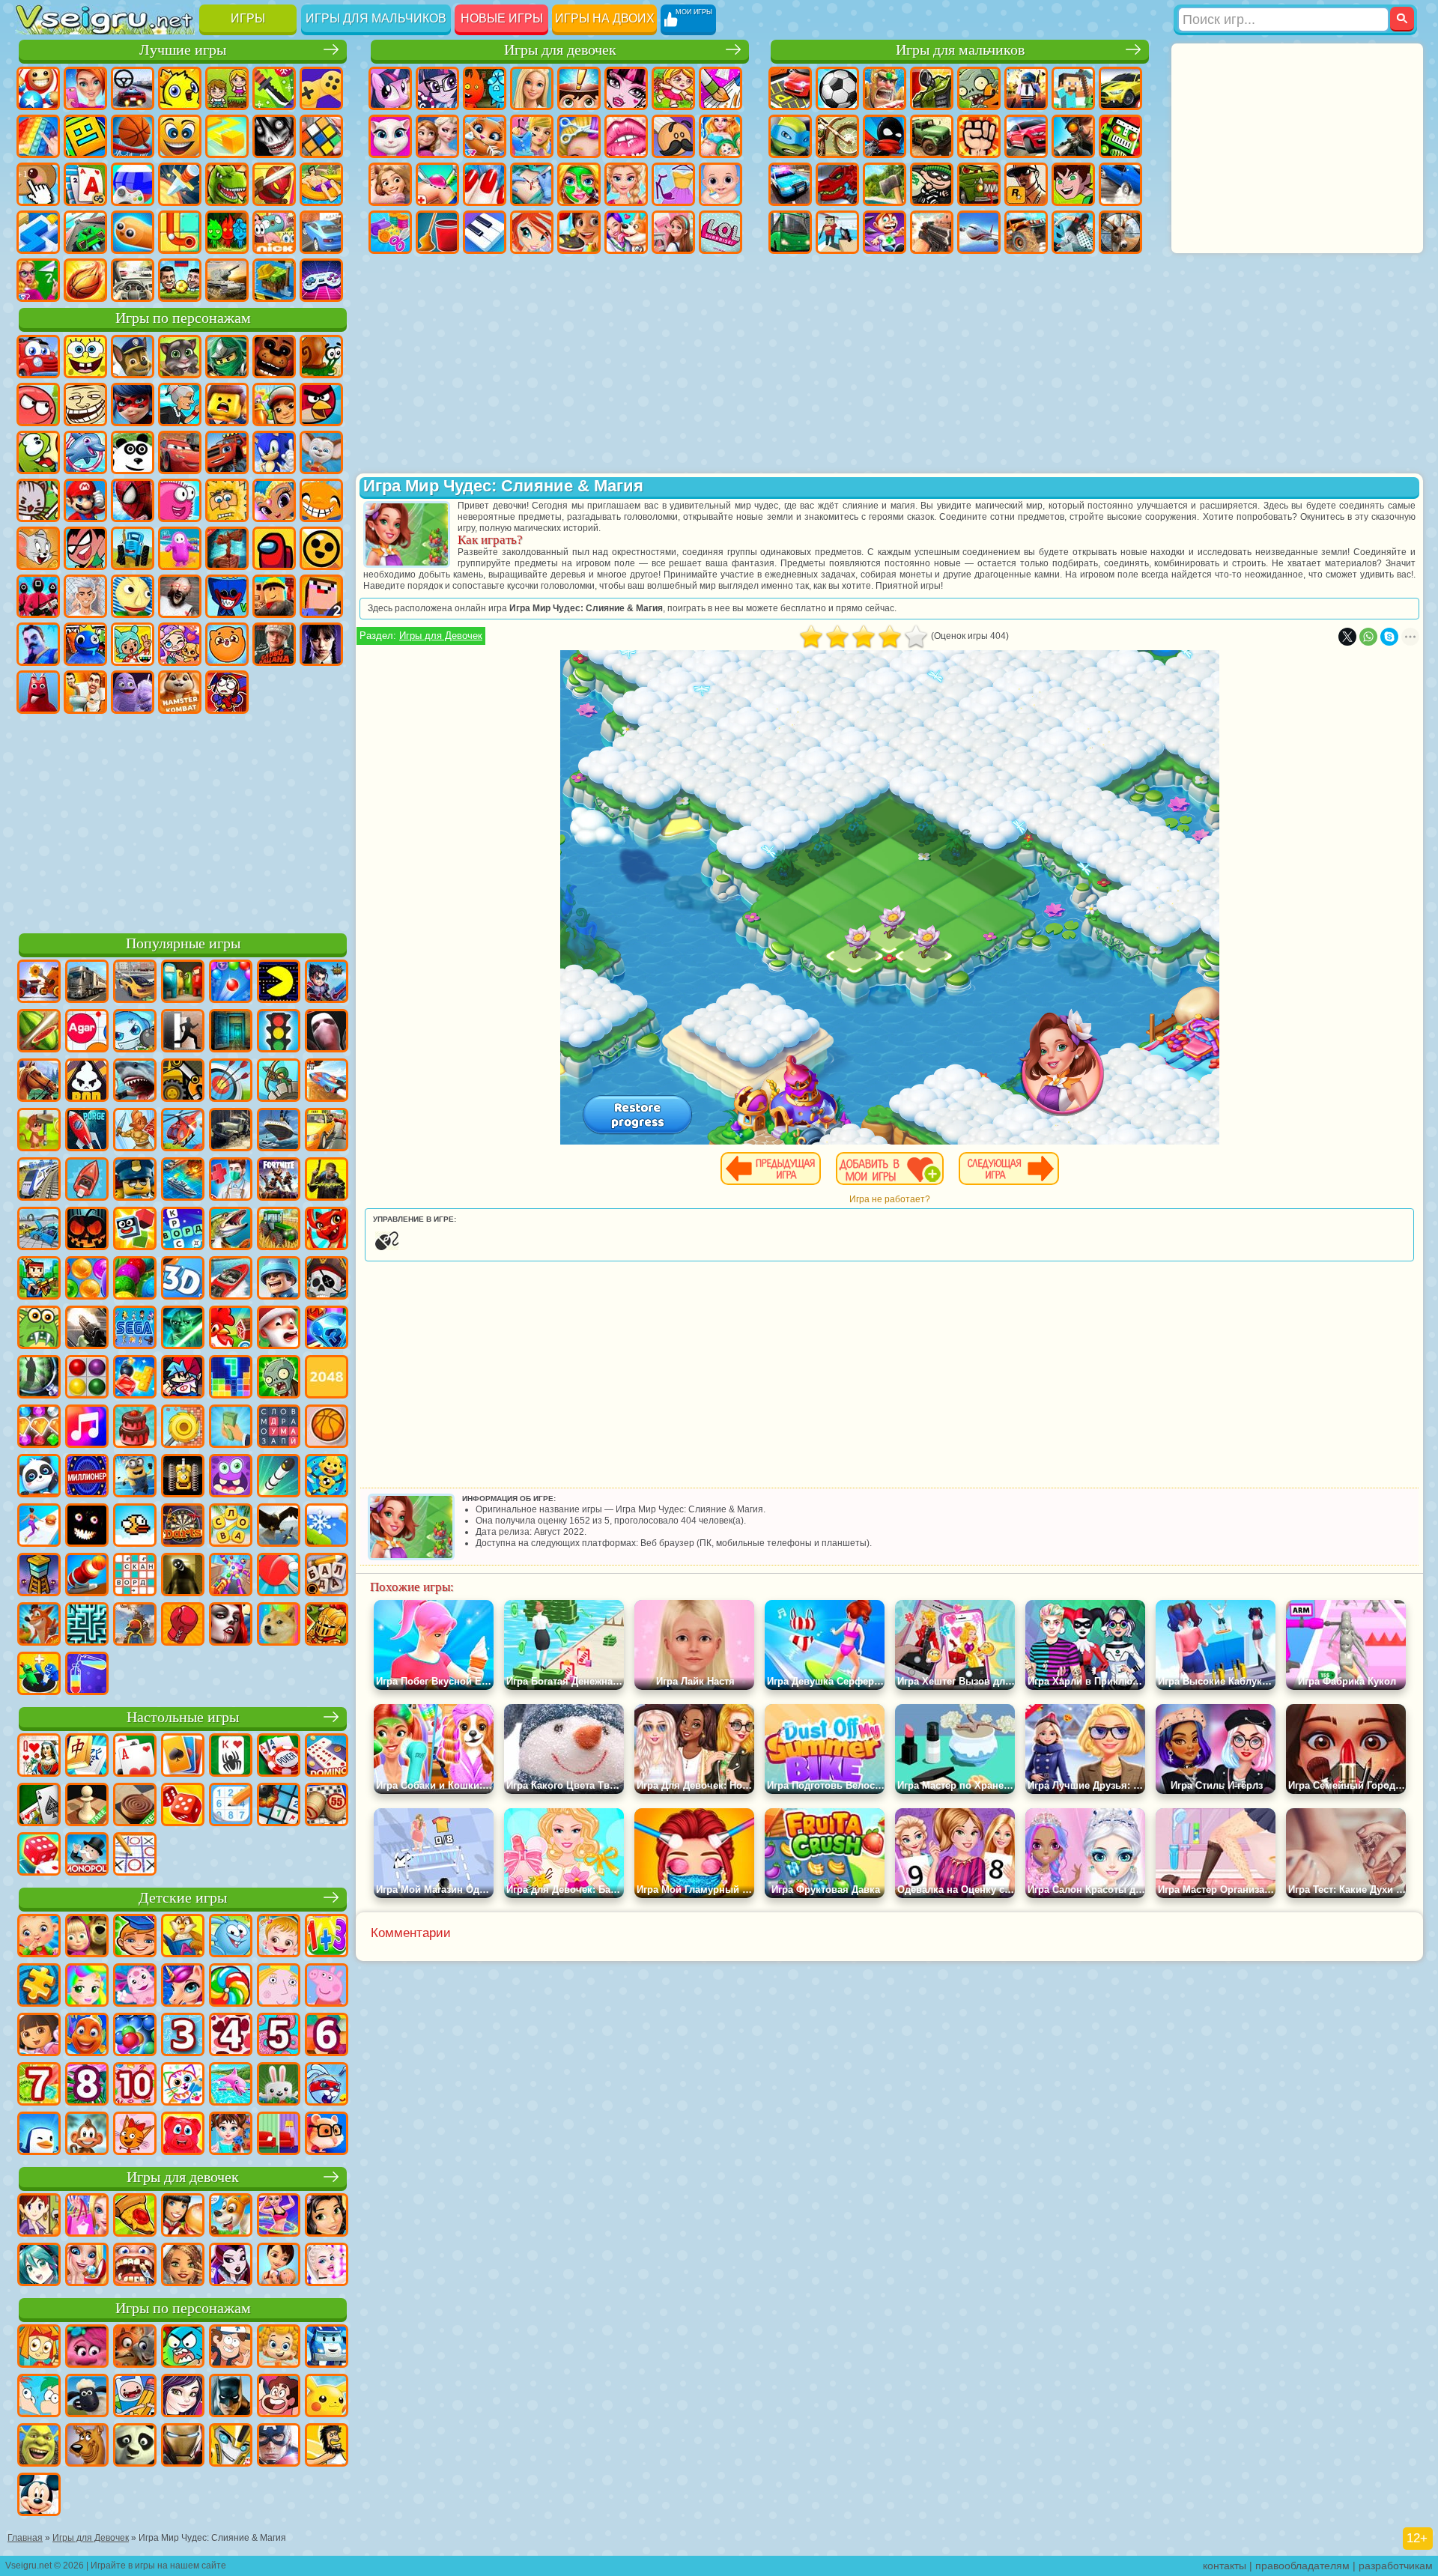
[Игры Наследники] (183, 2397)
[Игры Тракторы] (279, 1230)
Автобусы (790, 232)
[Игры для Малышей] (39, 1937)
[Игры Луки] (231, 1082)
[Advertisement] (183, 821)
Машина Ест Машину (979, 184)
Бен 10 (1073, 184)
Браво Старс (321, 548)
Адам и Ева (227, 500)
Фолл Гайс (180, 548)
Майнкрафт (1073, 88)
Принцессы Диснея (626, 184)
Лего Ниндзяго (227, 357)
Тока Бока (133, 644)
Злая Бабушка (180, 404)
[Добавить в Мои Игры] (890, 1169)
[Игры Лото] (327, 1806)
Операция (532, 184)
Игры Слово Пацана (274, 644)
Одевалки (532, 136)
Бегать (885, 232)
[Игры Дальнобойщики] (87, 983)
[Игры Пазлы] (39, 1986)
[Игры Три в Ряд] (327, 1329)
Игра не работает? (890, 1199)
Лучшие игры (183, 50)
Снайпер (1073, 136)
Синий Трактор (133, 548)
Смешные (180, 136)
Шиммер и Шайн (274, 500)
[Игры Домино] (327, 1757)
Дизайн (390, 232)
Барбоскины (321, 452)
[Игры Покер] (279, 1757)
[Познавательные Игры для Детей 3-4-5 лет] (183, 1937)
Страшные (274, 136)
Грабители (932, 184)
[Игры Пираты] (327, 1279)
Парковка (790, 88)
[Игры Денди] (183, 1477)
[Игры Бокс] (183, 1625)
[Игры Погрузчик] (183, 1082)
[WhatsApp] (1368, 637)
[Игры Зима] (327, 1527)
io (227, 136)
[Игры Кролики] (327, 2085)
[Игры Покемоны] (327, 2397)
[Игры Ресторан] (183, 2216)
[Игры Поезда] (39, 1181)
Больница (437, 184)
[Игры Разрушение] (183, 1428)
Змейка (133, 232)
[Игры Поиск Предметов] (39, 1378)
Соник (274, 452)
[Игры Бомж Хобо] (327, 2446)
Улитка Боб (321, 357)
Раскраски (720, 88)
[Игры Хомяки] (327, 2135)
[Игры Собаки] (231, 2216)
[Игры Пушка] (87, 1576)
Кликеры (38, 184)
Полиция (790, 184)
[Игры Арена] (135, 1131)
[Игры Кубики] (135, 1230)
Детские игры (183, 1898)
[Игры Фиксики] (39, 2348)
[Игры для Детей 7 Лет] (39, 2085)
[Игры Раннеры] (135, 1477)
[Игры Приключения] (39, 1131)
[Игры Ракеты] (279, 1477)
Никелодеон (274, 232)
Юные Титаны (85, 548)
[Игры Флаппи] (135, 1527)
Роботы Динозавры (837, 184)
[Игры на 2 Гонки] (327, 1082)
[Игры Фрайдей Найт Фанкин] (183, 1378)
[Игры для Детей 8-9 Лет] (87, 2085)
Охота (1120, 232)
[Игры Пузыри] (135, 2036)
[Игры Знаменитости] (327, 2266)
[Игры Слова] (231, 1527)
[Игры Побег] (183, 1032)
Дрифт (1120, 184)
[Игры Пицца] (135, 2216)
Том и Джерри (38, 548)
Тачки (180, 452)
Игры (248, 18)
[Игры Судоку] (231, 1806)
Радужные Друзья (85, 644)
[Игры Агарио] (87, 1032)
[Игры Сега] (135, 1329)
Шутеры (837, 232)
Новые (38, 88)
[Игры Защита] (279, 1082)
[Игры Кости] (39, 1855)
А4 (85, 596)
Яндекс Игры (321, 88)
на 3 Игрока (227, 232)
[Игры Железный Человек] (183, 2446)
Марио (85, 500)
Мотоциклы (837, 136)
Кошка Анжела (390, 136)
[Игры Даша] (39, 2036)
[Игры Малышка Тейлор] (231, 2135)
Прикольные (274, 184)
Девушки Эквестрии (437, 88)
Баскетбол (85, 280)
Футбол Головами (180, 280)
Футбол (837, 88)
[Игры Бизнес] (231, 1428)
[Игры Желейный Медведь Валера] (183, 2135)
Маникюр (485, 184)
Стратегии (885, 88)
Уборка (437, 232)
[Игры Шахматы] (87, 1806)
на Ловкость (274, 88)
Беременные (720, 136)
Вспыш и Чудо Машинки (227, 452)
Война (227, 280)
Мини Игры (321, 184)
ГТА (1026, 184)
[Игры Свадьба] (87, 2266)
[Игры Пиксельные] (39, 1279)
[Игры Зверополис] (135, 2348)
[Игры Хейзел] (279, 1937)
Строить (274, 280)
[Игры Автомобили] (135, 983)
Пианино (485, 232)
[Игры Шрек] (39, 2446)
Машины (1120, 88)
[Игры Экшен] (39, 983)
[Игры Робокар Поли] (327, 2348)
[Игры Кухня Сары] (39, 2216)
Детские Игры (180, 88)
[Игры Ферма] (231, 1329)
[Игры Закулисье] (183, 1576)
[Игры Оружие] (87, 1329)
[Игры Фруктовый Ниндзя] (39, 1032)
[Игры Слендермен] (327, 1032)
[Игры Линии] (87, 1378)
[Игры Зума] (135, 1279)
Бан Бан (38, 692)
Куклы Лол (720, 232)
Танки (932, 88)
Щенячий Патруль (133, 357)
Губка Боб (85, 357)
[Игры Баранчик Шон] (87, 2397)
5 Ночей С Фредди (274, 357)
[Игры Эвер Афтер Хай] (231, 2266)
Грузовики (932, 136)
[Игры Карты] (135, 1757)
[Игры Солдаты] (279, 1279)
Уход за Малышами (720, 184)
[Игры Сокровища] (39, 1428)
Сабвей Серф (274, 404)
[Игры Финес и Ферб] (39, 2397)
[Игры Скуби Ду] (87, 2446)
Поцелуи (626, 136)
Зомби (979, 88)
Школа (38, 280)
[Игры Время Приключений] (135, 2397)
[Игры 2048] (327, 1378)
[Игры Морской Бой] (183, 1181)
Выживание (885, 184)
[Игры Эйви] (183, 2266)
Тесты (579, 88)
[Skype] (1389, 637)
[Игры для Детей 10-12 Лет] (135, 2085)
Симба (227, 644)
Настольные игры (183, 1717)
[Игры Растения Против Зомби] (279, 1378)
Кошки (485, 136)
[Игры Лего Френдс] (327, 2216)
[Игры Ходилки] (39, 1527)
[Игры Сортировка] (87, 1675)
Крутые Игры (321, 232)
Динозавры (227, 184)
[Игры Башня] (39, 1576)
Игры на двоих (605, 18)
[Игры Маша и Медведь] (87, 1937)
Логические (321, 136)
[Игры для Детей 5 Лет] (279, 2036)
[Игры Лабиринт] (87, 1625)
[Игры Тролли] (87, 2348)
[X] (1347, 637)
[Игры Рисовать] (183, 2085)
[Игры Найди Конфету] (231, 1986)
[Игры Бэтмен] (231, 2397)
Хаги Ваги (227, 596)
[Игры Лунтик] (135, 1986)
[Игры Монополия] (87, 1855)
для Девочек (85, 88)
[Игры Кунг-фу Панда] (135, 2446)
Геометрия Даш (85, 136)
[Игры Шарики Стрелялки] (231, 983)
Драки (979, 136)
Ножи (180, 184)
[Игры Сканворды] (135, 1576)
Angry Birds (321, 404)
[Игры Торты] (135, 1428)
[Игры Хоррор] (87, 1527)
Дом (673, 232)
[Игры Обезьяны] (87, 2135)
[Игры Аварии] (39, 1230)
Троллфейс (85, 404)
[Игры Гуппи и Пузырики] (279, 2348)
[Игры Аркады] (279, 983)
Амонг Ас (274, 548)
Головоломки (180, 232)
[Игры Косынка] (183, 1757)
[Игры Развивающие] (135, 1937)
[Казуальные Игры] (231, 1576)
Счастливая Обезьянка (321, 500)
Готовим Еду (579, 232)
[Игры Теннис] (279, 1576)
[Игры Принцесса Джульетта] (87, 1986)
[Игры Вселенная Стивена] (279, 2397)
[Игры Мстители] (279, 2446)
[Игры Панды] (39, 1477)
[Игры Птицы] (279, 1527)
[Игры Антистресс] (327, 1477)
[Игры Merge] (39, 1675)
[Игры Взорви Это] (135, 1032)
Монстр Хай (626, 88)
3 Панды (133, 452)
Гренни (180, 596)
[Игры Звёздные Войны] (183, 1329)
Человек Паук (133, 500)
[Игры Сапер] (279, 1806)
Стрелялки (932, 232)
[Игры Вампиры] (231, 1625)
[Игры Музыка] (87, 1428)
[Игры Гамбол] (183, 2348)
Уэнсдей (321, 644)
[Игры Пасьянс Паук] (231, 1757)
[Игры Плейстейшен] (39, 1625)
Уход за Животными (626, 232)
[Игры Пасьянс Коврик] (39, 1806)
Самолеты (979, 232)
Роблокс (274, 596)
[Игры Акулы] (135, 1082)
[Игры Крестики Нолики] (135, 1855)
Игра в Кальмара (38, 596)
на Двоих (227, 88)
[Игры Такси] (327, 1131)
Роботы (1120, 136)
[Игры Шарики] (87, 1279)
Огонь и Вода (485, 88)
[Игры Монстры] (231, 1477)
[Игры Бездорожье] (231, 1131)
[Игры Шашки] (135, 1806)
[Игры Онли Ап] (135, 1625)
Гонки (1026, 136)
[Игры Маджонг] (87, 1757)
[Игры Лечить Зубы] (135, 2266)
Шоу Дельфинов (85, 452)
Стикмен (885, 136)
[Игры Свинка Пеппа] (327, 1986)
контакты (1225, 2566)
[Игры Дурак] (39, 1757)
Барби (532, 88)
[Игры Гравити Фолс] (231, 2348)
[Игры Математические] (327, 1937)
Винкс (532, 232)
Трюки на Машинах (85, 232)
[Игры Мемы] (279, 1625)
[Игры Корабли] (279, 1131)
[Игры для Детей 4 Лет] (231, 2036)
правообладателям (1302, 2566)
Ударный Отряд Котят (38, 500)
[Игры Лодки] (87, 1181)
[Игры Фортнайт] (279, 1181)
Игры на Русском (133, 184)
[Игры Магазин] (87, 2216)
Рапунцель (390, 184)
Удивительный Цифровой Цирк (227, 692)
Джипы (1026, 232)
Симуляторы (133, 88)
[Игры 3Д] (183, 1279)
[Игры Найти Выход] (231, 1032)
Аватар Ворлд (180, 644)
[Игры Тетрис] (231, 1378)
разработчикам (1396, 2566)
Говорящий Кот (180, 357)
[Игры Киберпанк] (327, 1181)
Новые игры (502, 18)
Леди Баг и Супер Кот (133, 404)
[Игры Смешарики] (231, 1937)
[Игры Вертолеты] (183, 1131)
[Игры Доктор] (231, 1181)
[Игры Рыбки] (87, 2036)
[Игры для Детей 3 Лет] (183, 2036)
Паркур (1073, 232)
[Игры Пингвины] (39, 2135)
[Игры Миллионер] (87, 1477)
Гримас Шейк (133, 692)
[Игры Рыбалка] (231, 1230)
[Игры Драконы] (327, 1230)
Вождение (133, 280)
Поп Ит (38, 136)
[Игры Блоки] (135, 1378)
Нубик (321, 596)
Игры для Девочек (441, 636)
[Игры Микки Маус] (39, 2496)
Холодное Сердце (437, 136)
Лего (227, 404)
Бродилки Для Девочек (673, 88)
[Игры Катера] (231, 1279)
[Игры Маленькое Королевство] (279, 1986)
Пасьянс (85, 184)
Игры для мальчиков (376, 18)
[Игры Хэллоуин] (87, 1230)
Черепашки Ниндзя (790, 136)
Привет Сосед (38, 644)
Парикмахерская (579, 136)
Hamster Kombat (180, 692)
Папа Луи (673, 136)
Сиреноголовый (227, 548)
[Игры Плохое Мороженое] (87, 1082)
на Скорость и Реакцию (38, 232)
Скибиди (85, 692)
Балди (133, 596)
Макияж (579, 184)
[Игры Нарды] (183, 1806)
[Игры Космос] (87, 1131)
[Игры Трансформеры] (231, 2446)
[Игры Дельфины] (231, 2085)
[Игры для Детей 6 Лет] (327, 2036)
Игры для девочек (560, 50)
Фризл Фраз (180, 500)
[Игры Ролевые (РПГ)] (327, 983)
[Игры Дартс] (183, 1527)
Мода (673, 184)
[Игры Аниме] (39, 2266)
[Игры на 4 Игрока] (183, 983)
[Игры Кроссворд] (183, 1230)
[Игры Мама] (279, 2266)
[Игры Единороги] (183, 1986)
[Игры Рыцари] (327, 1625)
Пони (390, 88)
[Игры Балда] (327, 1576)
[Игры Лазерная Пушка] (39, 1329)
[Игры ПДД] (279, 1032)
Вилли (38, 357)
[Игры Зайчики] (279, 2085)
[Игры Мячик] (327, 1428)
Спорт (133, 136)
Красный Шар (38, 404)
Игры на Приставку (321, 280)
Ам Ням (38, 452)
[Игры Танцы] (279, 2216)
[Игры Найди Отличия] (279, 2135)
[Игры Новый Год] (279, 1329)
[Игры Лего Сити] (135, 1181)
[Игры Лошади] (39, 1082)
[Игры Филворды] (279, 1428)
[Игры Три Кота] (135, 2135)
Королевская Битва (1026, 88)
